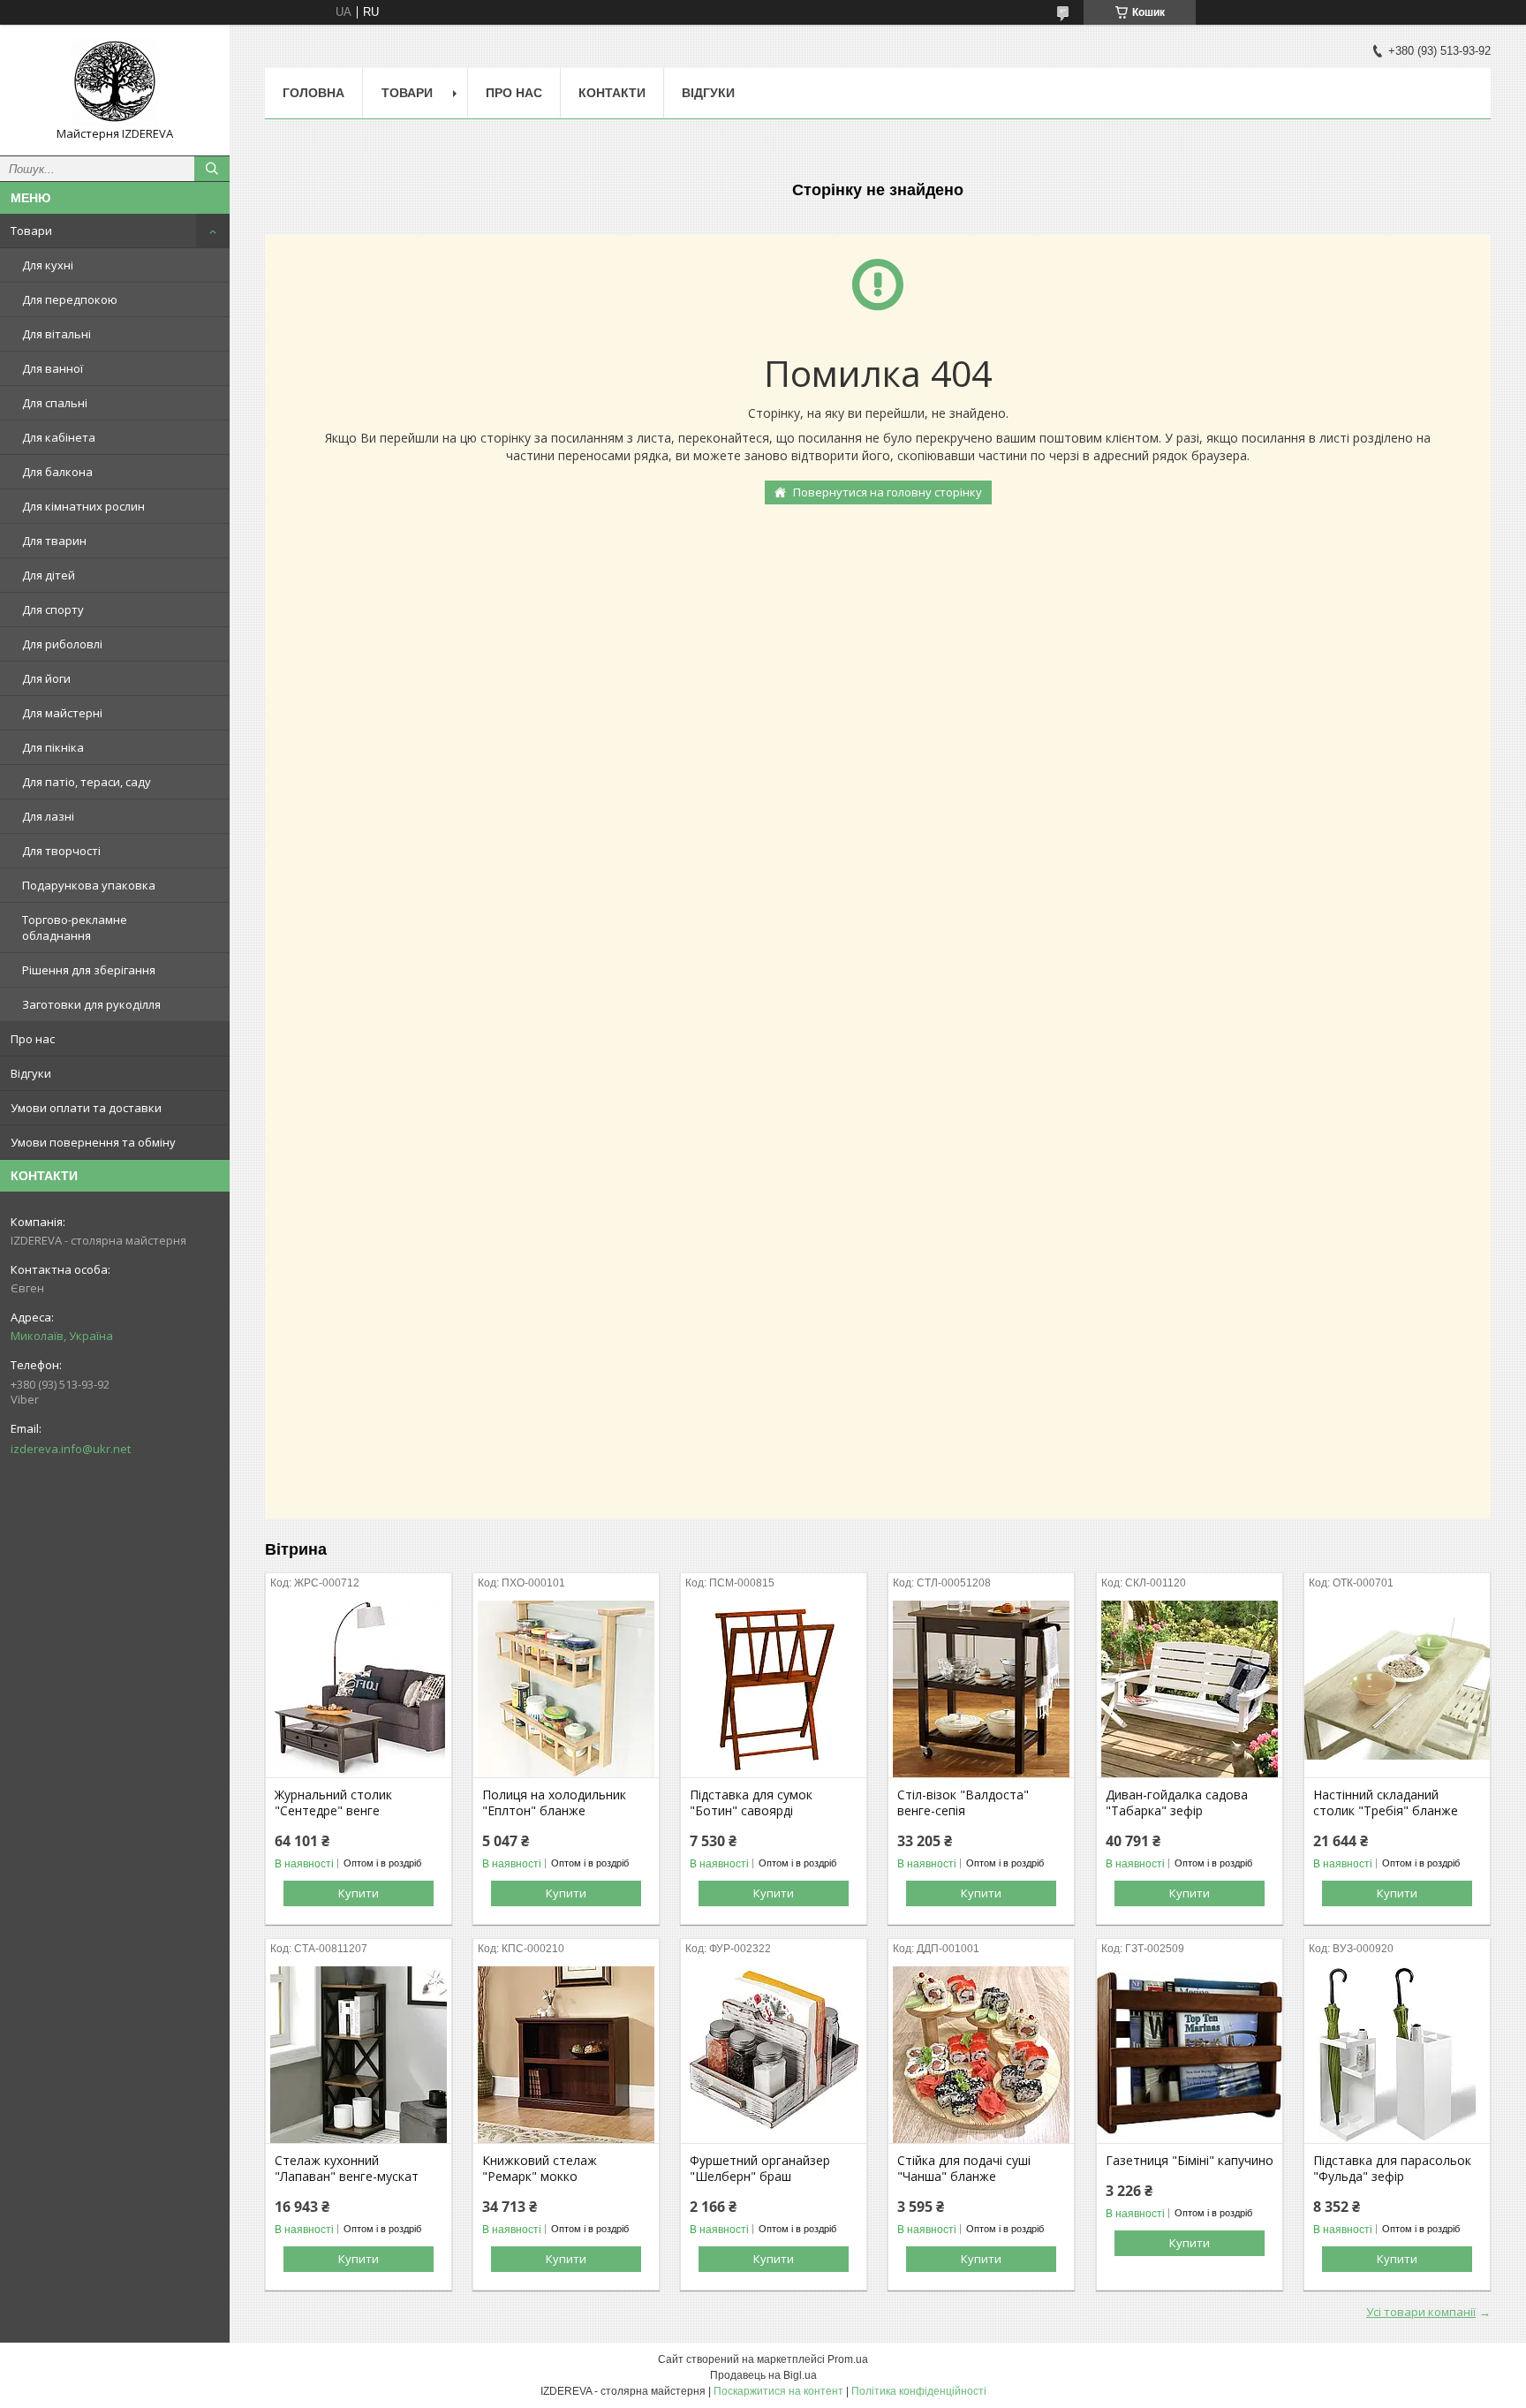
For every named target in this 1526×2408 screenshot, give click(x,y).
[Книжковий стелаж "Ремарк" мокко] (566, 2055)
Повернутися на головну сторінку (888, 492)
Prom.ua (848, 2359)
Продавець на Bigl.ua (763, 2375)
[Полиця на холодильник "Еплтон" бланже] (566, 1689)
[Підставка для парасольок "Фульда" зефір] (1397, 2055)
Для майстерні (62, 713)
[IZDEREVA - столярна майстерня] (115, 82)
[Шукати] (212, 169)
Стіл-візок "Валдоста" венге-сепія (963, 1803)
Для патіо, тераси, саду (87, 782)
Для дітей (49, 575)
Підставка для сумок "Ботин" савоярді (751, 1803)
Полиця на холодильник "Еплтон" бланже (554, 1803)
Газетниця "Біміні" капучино (1190, 2161)
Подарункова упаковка (89, 885)
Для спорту (53, 610)
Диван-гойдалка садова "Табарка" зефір (1177, 1803)
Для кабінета (59, 437)
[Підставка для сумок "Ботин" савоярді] (774, 1689)
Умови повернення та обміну (93, 1142)
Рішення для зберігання (89, 970)
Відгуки (31, 1073)
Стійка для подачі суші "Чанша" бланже (964, 2169)
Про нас (33, 1039)
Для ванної (53, 368)
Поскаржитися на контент (778, 2391)
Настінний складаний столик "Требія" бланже (1386, 1803)
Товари (31, 231)
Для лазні (48, 816)
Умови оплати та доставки (86, 1108)
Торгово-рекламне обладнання (75, 928)
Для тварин (54, 541)
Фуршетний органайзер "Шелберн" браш (760, 2169)
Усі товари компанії (1421, 2312)
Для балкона (57, 472)
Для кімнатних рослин (83, 506)
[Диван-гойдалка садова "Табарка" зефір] (1190, 1689)
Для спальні (55, 403)
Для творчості (61, 851)
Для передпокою (70, 299)
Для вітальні (57, 334)
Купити (359, 1893)
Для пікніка (53, 747)
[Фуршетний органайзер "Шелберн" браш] (774, 2055)
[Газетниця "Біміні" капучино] (1190, 2055)
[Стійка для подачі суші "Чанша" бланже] (981, 2055)
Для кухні (48, 265)
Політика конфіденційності (919, 2391)
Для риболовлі (62, 644)
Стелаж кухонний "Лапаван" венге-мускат (347, 2169)
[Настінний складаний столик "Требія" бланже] (1397, 1689)
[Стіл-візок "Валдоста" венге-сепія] (981, 1689)
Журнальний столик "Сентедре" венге (333, 1803)
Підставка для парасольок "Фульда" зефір (1392, 2169)
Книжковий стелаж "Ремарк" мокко (540, 2169)
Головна (314, 93)
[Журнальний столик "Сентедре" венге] (359, 1689)
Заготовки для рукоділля (91, 1004)
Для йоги (46, 678)
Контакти (612, 93)
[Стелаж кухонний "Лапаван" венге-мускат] (359, 2055)
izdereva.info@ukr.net (71, 1449)
